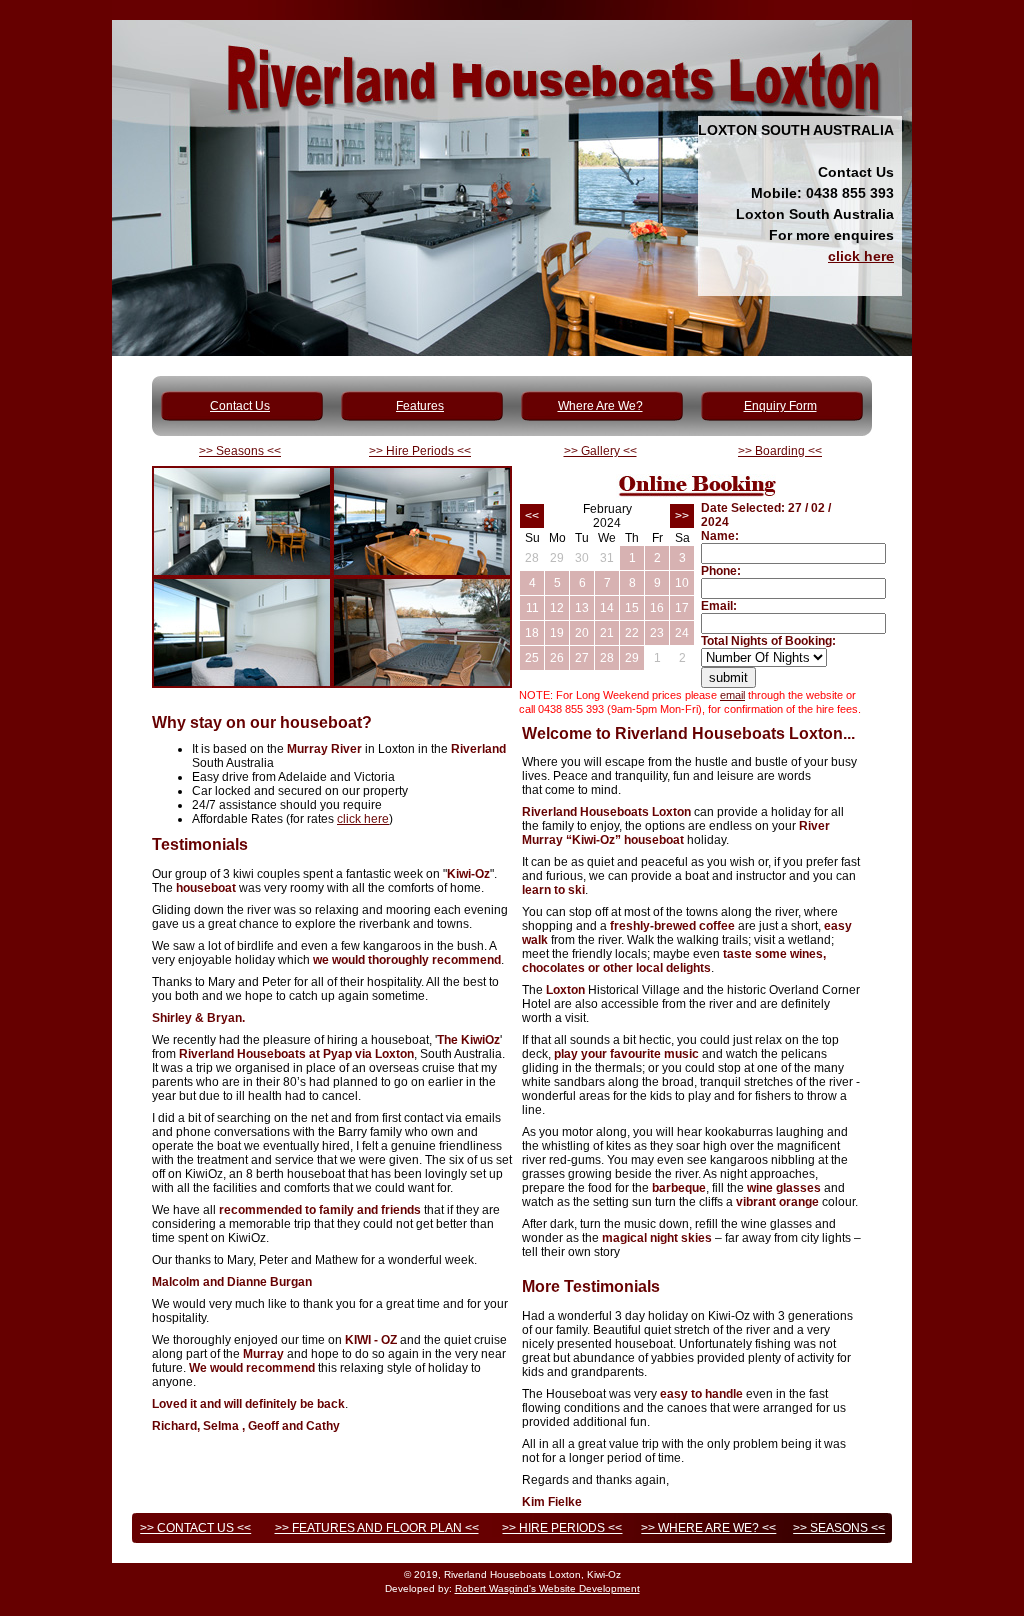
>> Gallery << (600, 451)
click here (861, 256)
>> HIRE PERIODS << (562, 1528)
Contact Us (240, 406)
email (732, 695)
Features (420, 406)
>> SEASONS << (839, 1528)
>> (682, 516)
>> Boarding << (780, 451)
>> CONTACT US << (195, 1528)
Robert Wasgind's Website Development (547, 1588)
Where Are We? (600, 406)
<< (532, 516)
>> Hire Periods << (420, 451)
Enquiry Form (780, 406)
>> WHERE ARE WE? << (708, 1528)
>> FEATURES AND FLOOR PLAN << (377, 1528)
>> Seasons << (240, 451)
